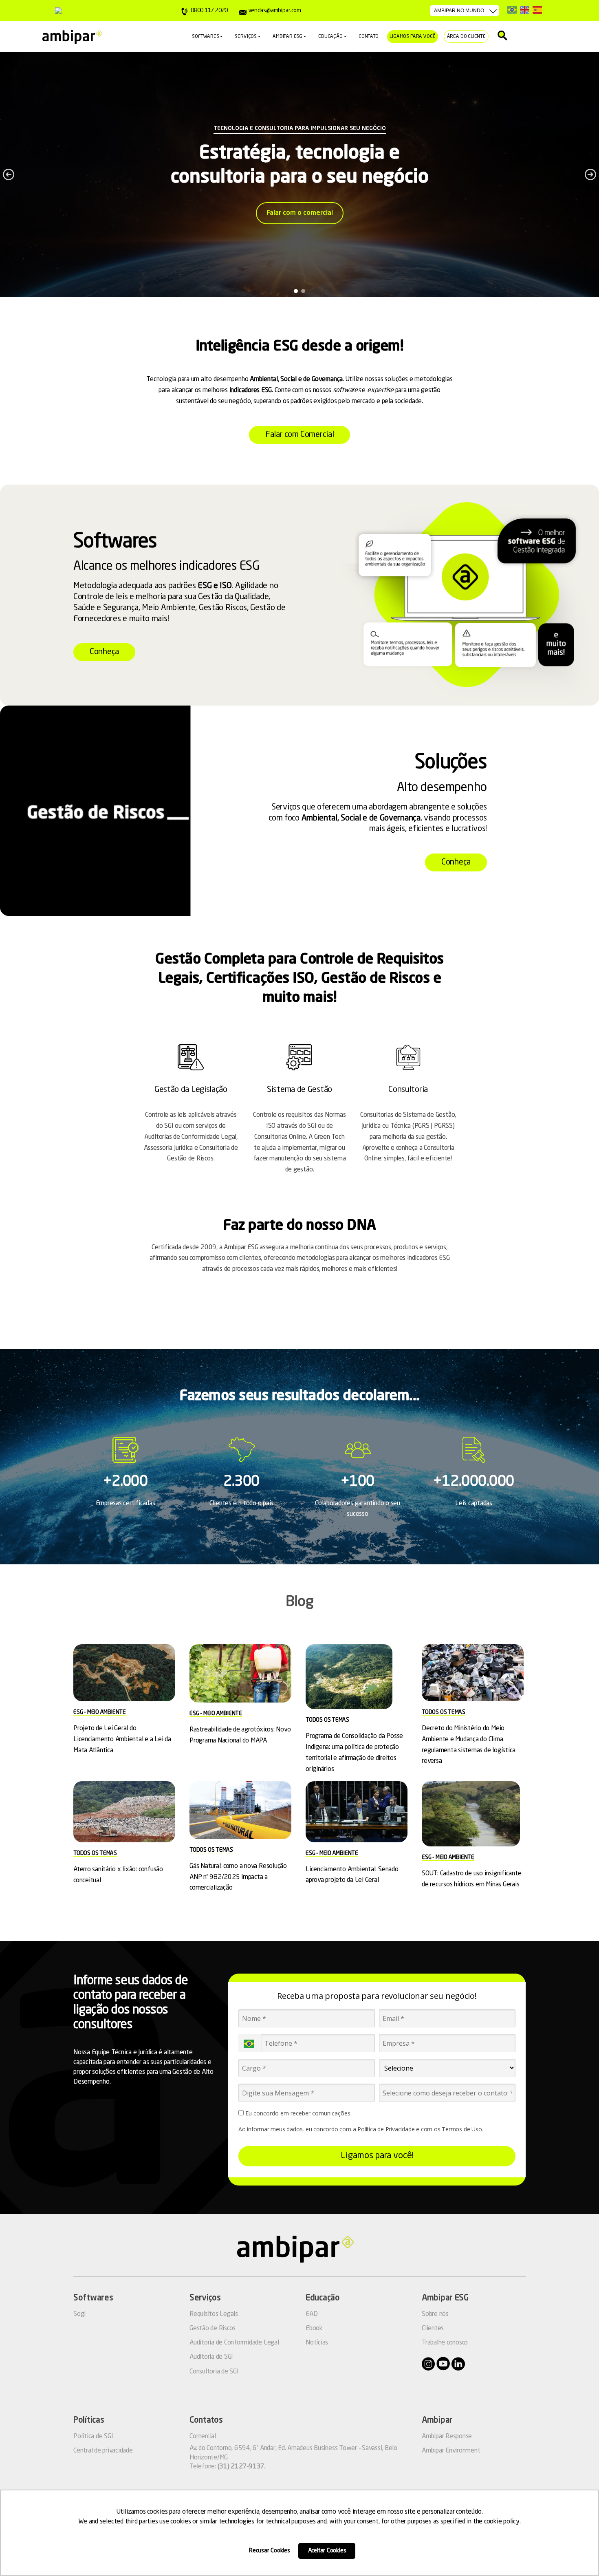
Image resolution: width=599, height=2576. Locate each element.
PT (512, 10)
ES (537, 10)
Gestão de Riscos (213, 2329)
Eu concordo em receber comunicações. (298, 2113)
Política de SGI (93, 2437)
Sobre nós (435, 2314)
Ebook (314, 2329)
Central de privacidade (103, 2451)
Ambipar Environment (451, 2451)
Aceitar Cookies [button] (327, 2551)
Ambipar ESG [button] (287, 37)
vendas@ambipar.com (274, 11)
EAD (312, 2314)
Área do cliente (466, 37)
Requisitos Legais (214, 2314)
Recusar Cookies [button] (270, 2551)
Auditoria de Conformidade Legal (234, 2343)
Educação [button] (330, 37)
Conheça (104, 652)
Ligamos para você (413, 37)
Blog (300, 1602)
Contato (369, 37)
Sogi (79, 2314)
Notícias (317, 2343)
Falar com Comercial (299, 435)
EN (525, 10)
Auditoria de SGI (211, 2357)
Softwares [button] (205, 37)
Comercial (203, 2437)
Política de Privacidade (386, 2129)
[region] (299, 174)
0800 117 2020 (209, 11)
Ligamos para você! (377, 2156)
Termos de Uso (462, 2129)
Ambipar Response (447, 2437)
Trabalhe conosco (445, 2343)
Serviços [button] (246, 37)
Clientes (433, 2329)
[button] (9, 174)
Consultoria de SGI (214, 2372)
